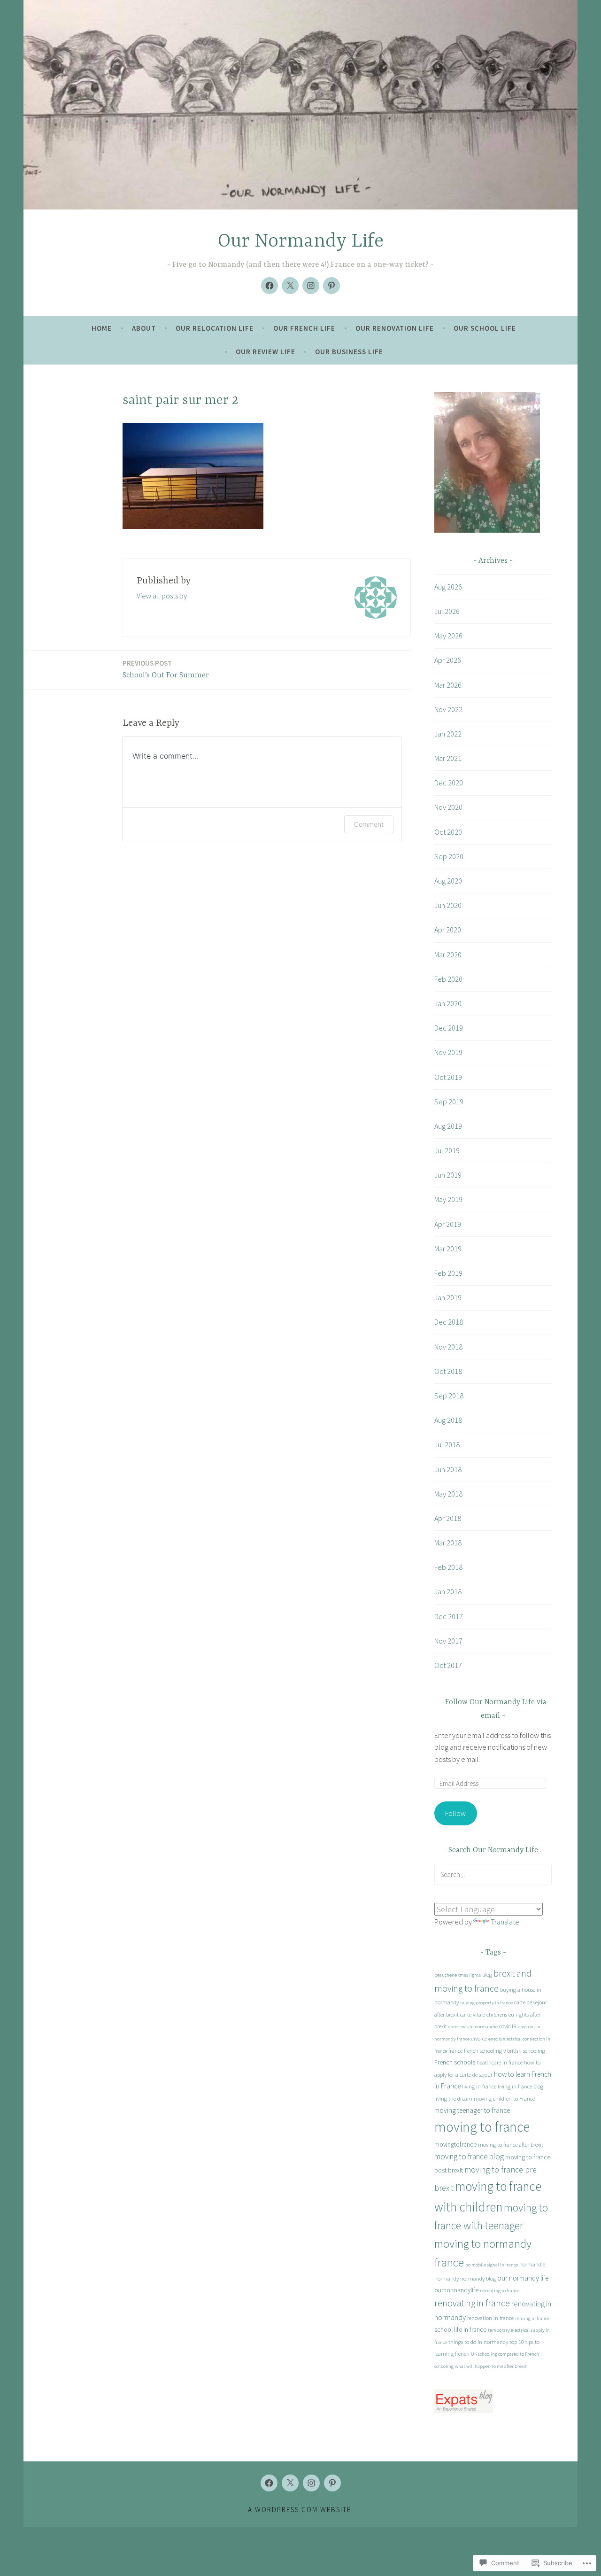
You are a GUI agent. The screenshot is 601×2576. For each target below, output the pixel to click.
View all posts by (162, 596)
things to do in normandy (478, 2342)
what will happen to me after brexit (491, 2366)
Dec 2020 (449, 783)
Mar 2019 (448, 1249)
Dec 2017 (449, 1616)
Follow (455, 1813)
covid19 (508, 2026)
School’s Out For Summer (166, 669)
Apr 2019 (448, 1224)
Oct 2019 (448, 1077)
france (455, 2051)
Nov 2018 (448, 1347)
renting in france (532, 2318)
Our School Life (485, 328)
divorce (479, 2038)
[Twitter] (290, 286)
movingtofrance (455, 2144)
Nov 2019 (448, 1052)
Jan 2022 (448, 734)
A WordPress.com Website (300, 2510)
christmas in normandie (473, 2027)
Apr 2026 (448, 660)
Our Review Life (266, 352)
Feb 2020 (448, 979)
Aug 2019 (448, 1126)
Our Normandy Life (301, 242)
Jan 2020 (448, 1003)
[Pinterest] (331, 286)
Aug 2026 (448, 587)
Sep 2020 (449, 856)
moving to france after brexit (511, 2145)
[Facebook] (270, 286)
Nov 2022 (448, 709)
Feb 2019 (448, 1273)
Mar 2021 (448, 758)
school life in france (460, 2329)
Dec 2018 (449, 1322)
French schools (455, 2062)
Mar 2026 (448, 685)
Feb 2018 (448, 1567)
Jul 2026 (447, 611)
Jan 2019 (448, 1297)
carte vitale (473, 2014)
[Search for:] (493, 1874)
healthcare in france (500, 2062)
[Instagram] (311, 286)
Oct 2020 (448, 832)
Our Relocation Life (215, 328)
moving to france (482, 2127)
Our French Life (304, 328)
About (144, 328)
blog (487, 1975)
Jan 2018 (448, 1591)
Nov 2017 (448, 1641)
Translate (505, 1922)
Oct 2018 (448, 1371)
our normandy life (523, 2278)
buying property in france (486, 2003)
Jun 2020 (448, 905)
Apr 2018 (448, 1518)
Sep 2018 (449, 1396)
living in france (479, 2086)
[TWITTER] (290, 2483)
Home (102, 328)
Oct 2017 (448, 1665)
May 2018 (448, 1494)
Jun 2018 (448, 1469)
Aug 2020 (448, 881)
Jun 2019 (448, 1175)
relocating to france (500, 2291)
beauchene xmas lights (458, 1975)
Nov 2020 (448, 807)
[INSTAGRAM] (311, 2483)
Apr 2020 (448, 930)
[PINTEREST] (332, 2483)
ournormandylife (456, 2290)
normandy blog (478, 2278)
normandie (532, 2264)
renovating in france (472, 2303)
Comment (369, 824)
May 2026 (448, 636)
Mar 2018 (448, 1543)
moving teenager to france (472, 2110)
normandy (447, 2278)
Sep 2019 (449, 1102)
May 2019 (448, 1199)
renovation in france (490, 2318)
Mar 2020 (448, 954)
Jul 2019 (447, 1150)
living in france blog (520, 2086)
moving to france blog (469, 2157)
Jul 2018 (447, 1444)
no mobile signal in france (492, 2265)
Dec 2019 (449, 1028)
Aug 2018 (448, 1420)
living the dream (453, 2099)
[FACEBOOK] (269, 2483)
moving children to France (504, 2099)
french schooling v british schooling (505, 2051)
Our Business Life (349, 352)
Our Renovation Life (395, 328)
